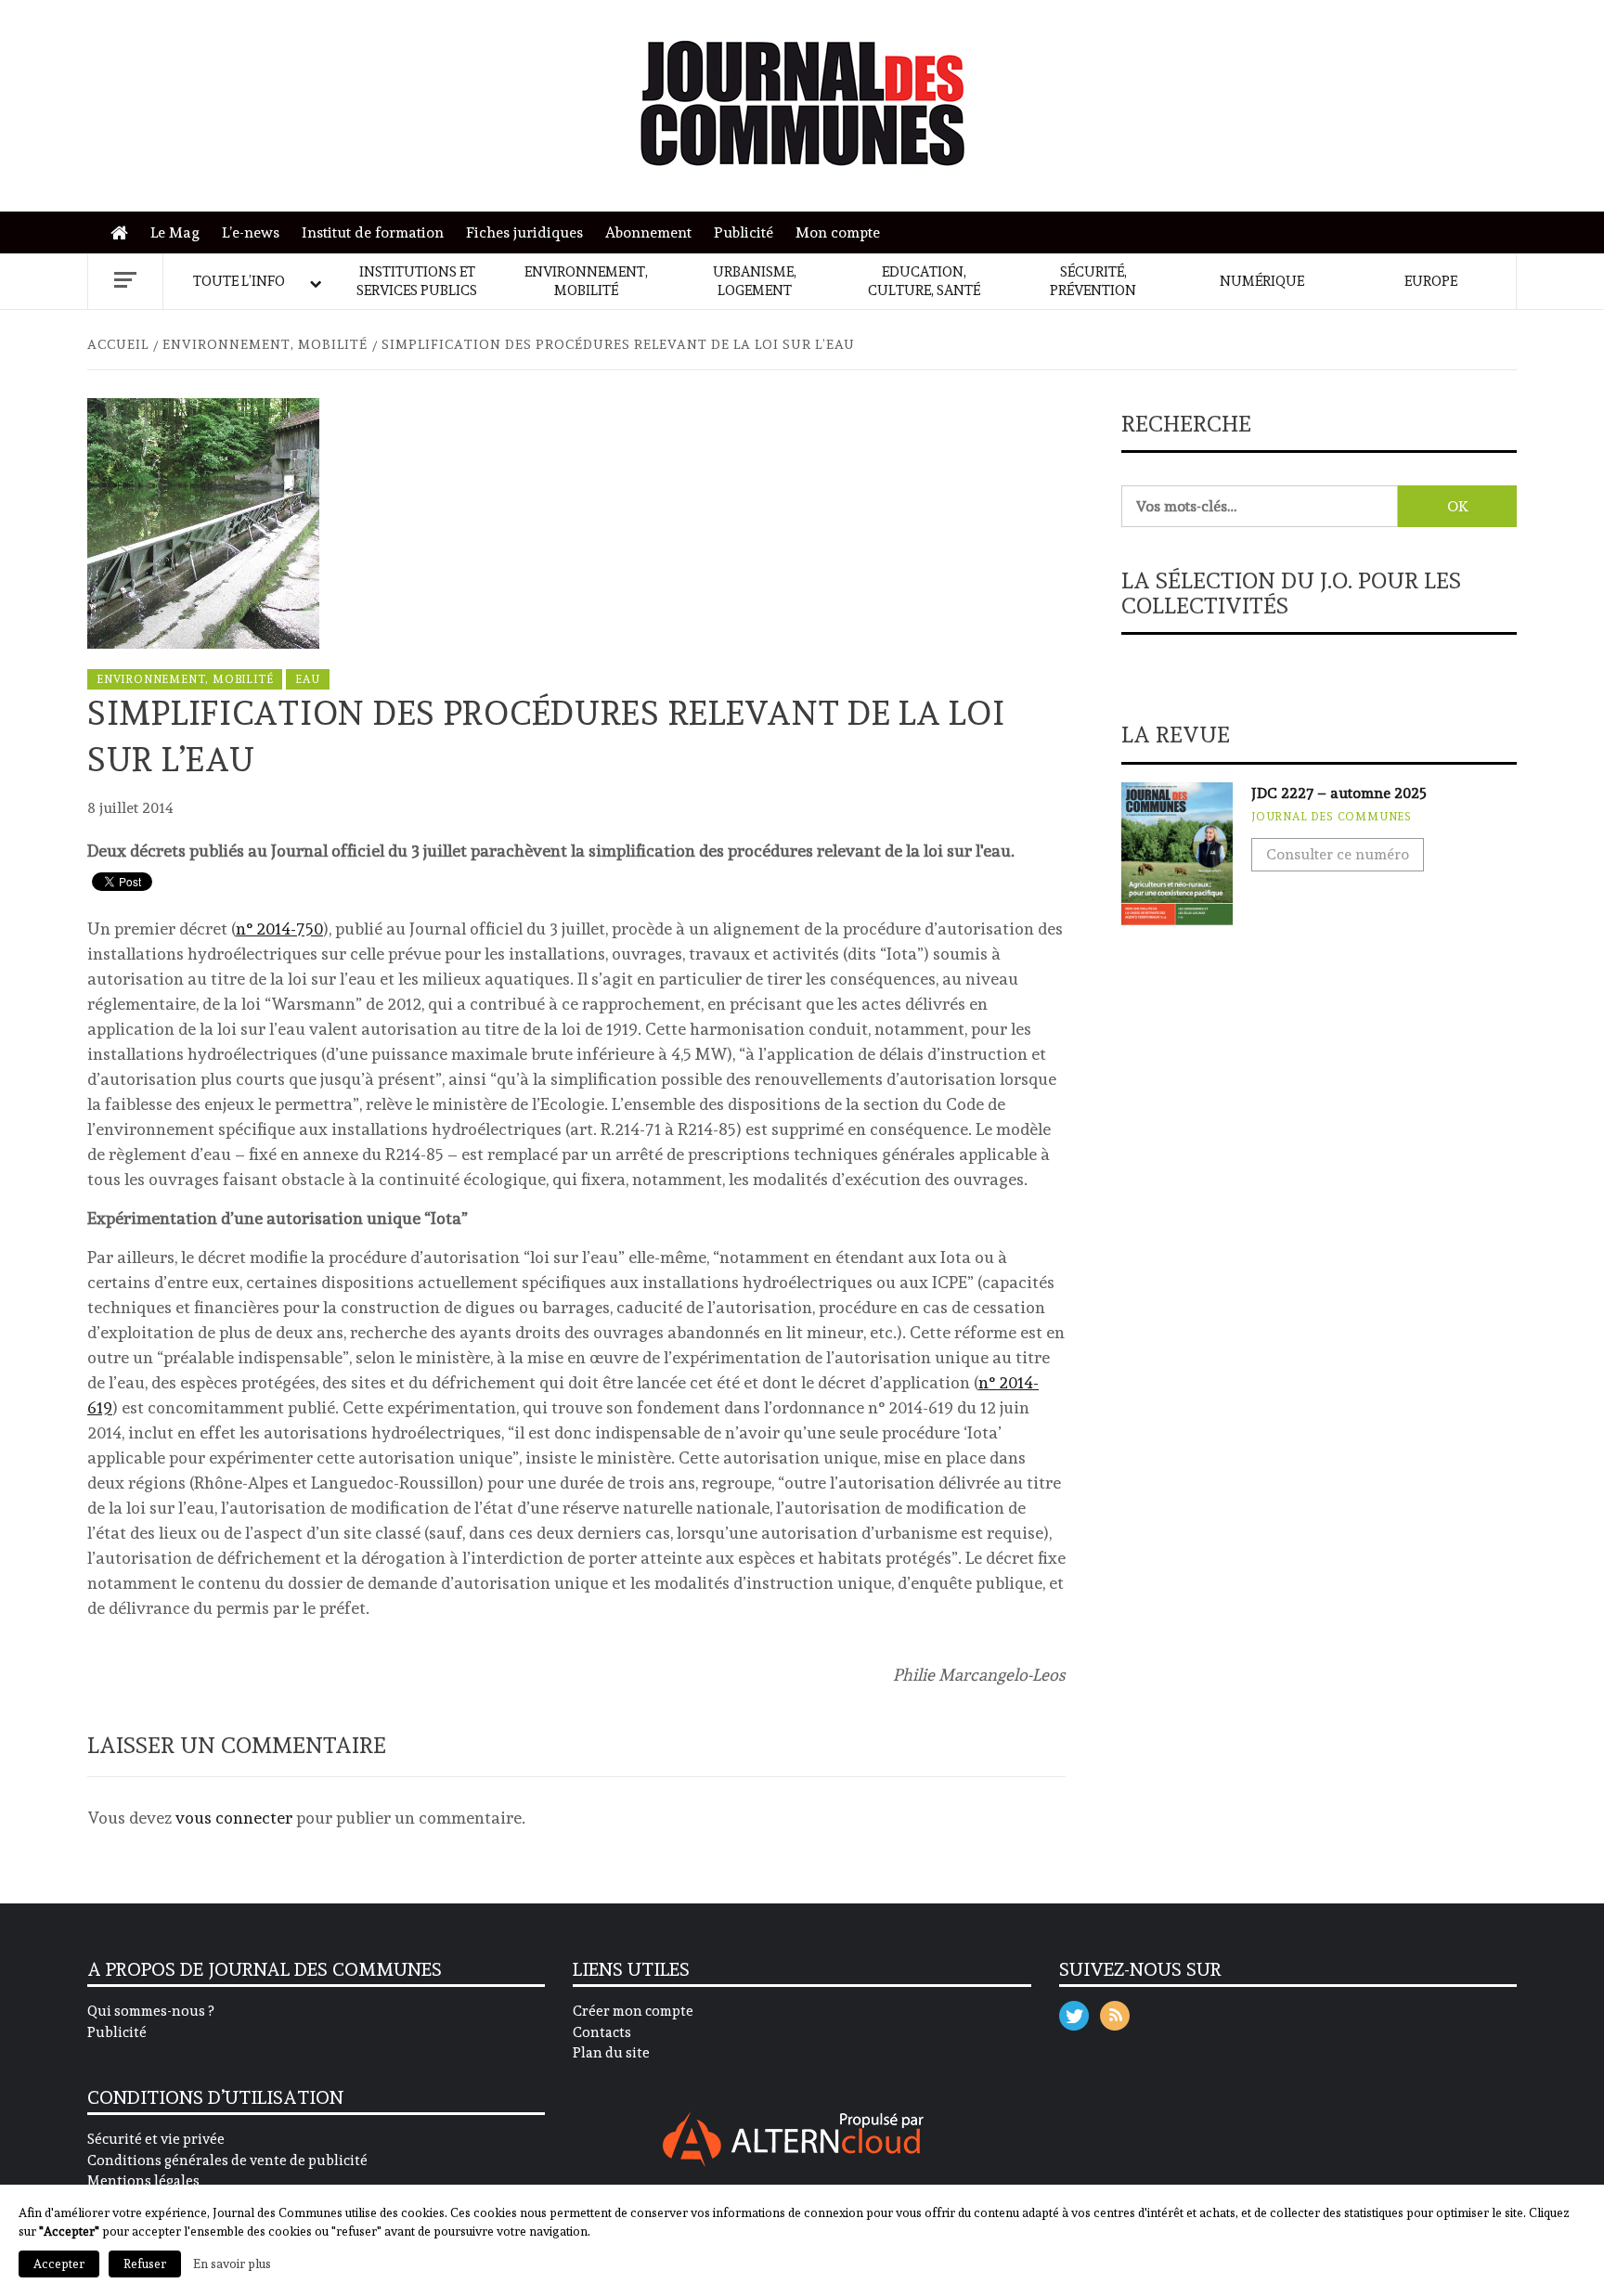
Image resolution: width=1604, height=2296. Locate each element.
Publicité (744, 232)
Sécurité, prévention (1093, 281)
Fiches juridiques (524, 232)
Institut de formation (373, 232)
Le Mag (175, 232)
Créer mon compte (633, 2011)
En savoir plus (232, 2264)
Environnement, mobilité (586, 281)
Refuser (145, 2264)
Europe (1431, 281)
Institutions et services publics (417, 281)
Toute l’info (239, 281)
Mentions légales (143, 2181)
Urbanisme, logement (755, 281)
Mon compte (838, 232)
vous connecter (234, 1818)
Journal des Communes (1332, 817)
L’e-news (251, 232)
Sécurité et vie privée (156, 2139)
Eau (307, 679)
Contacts (602, 2032)
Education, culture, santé (924, 281)
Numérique (1262, 281)
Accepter (59, 2264)
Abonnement (648, 232)
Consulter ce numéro (1338, 854)
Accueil (124, 233)
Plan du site (611, 2053)
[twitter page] (1074, 2012)
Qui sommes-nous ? (150, 2011)
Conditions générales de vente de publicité (227, 2161)
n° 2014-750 (279, 929)
